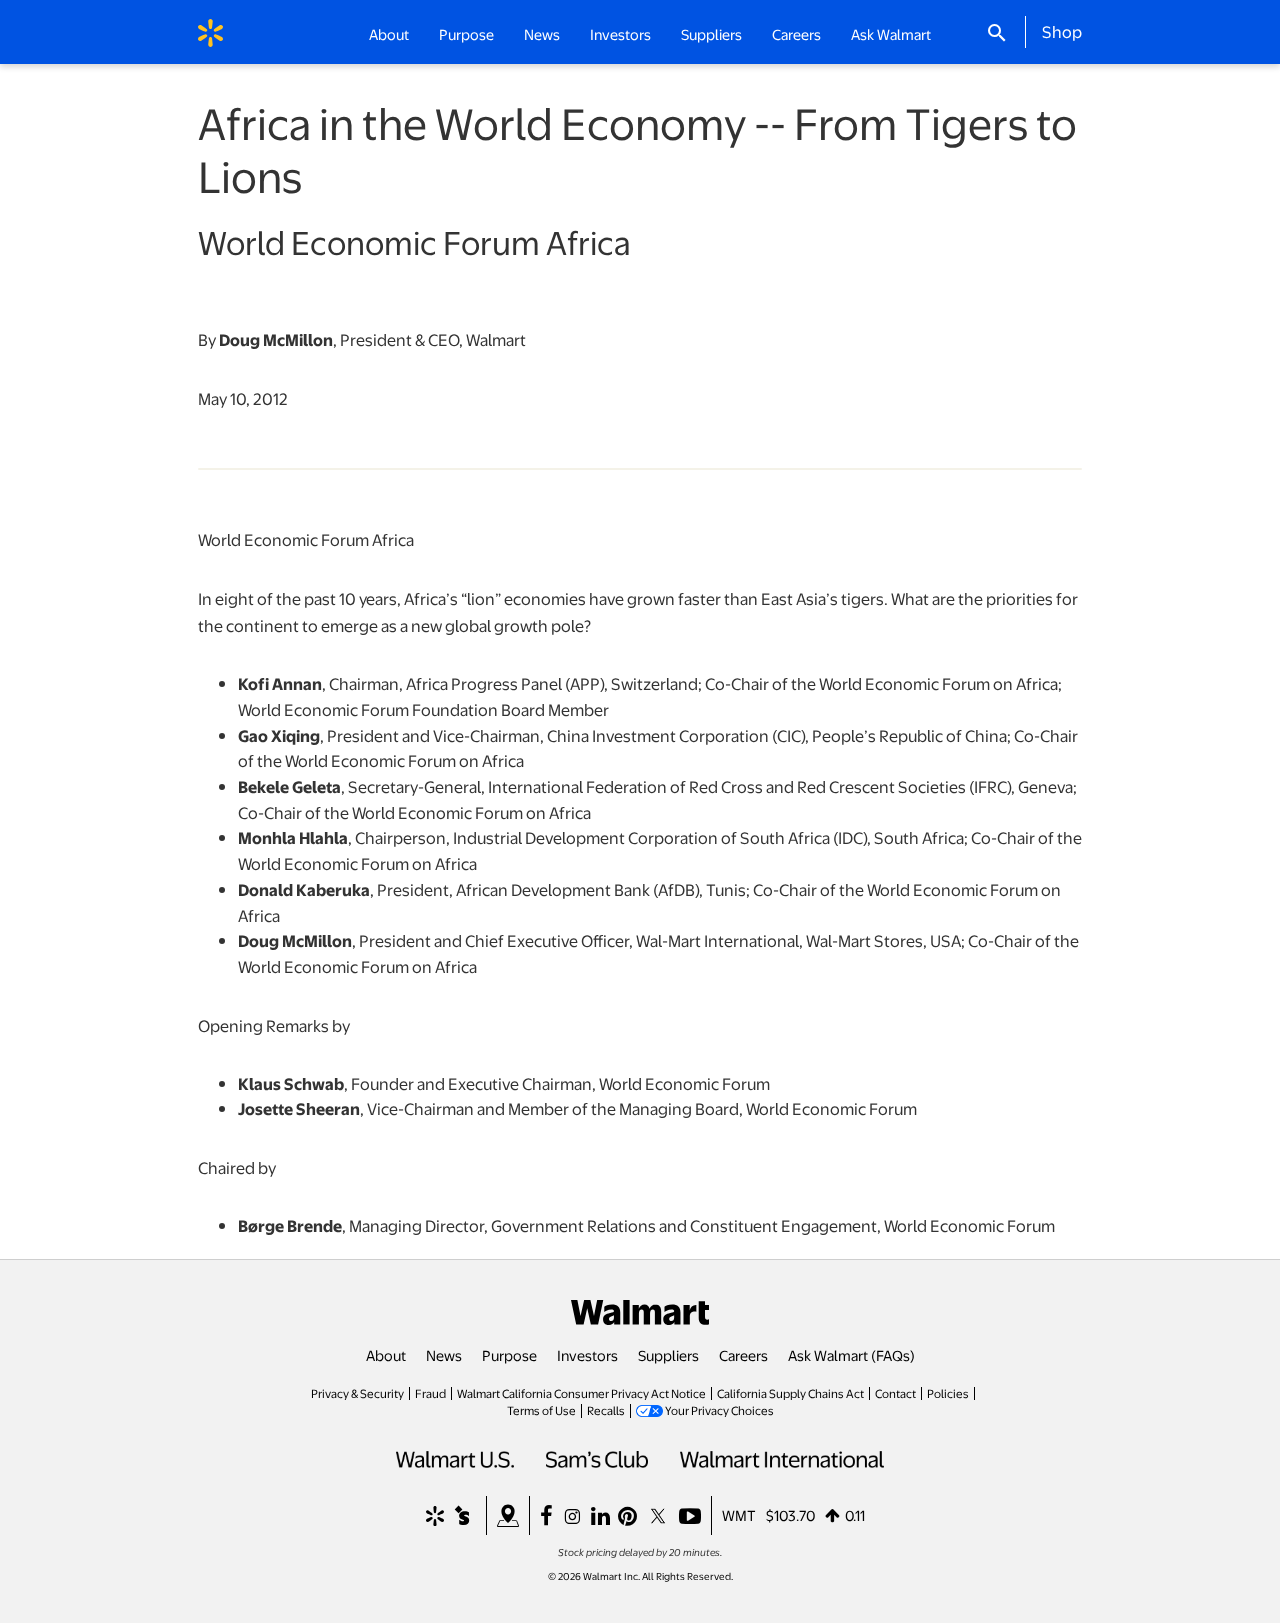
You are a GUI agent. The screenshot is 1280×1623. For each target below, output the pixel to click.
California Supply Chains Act (790, 1393)
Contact (895, 1393)
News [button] (542, 34)
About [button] (389, 34)
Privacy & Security (357, 1393)
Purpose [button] (466, 34)
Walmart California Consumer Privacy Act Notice (581, 1393)
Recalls (606, 1410)
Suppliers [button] (711, 34)
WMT (739, 1515)
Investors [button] (620, 34)
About (386, 1355)
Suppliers (668, 1355)
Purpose (509, 1355)
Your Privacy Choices (719, 1410)
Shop (1062, 31)
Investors (587, 1355)
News (444, 1355)
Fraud (430, 1393)
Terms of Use (541, 1410)
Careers (796, 34)
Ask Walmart (891, 34)
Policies (948, 1393)
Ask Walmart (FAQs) (851, 1355)
